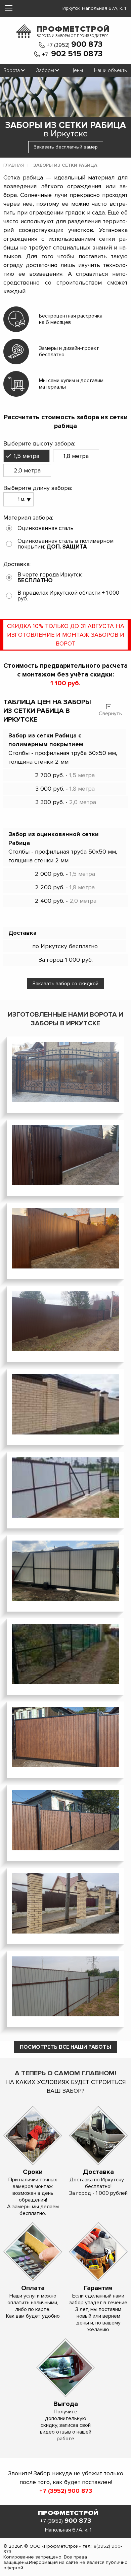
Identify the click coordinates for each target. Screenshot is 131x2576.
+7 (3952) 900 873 (66, 2491)
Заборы (45, 70)
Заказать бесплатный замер (66, 147)
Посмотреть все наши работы (65, 2047)
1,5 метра (27, 456)
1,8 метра (76, 456)
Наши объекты (111, 70)
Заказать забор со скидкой (65, 984)
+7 (72, 54)
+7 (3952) (75, 45)
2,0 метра (27, 470)
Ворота (12, 70)
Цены (77, 70)
